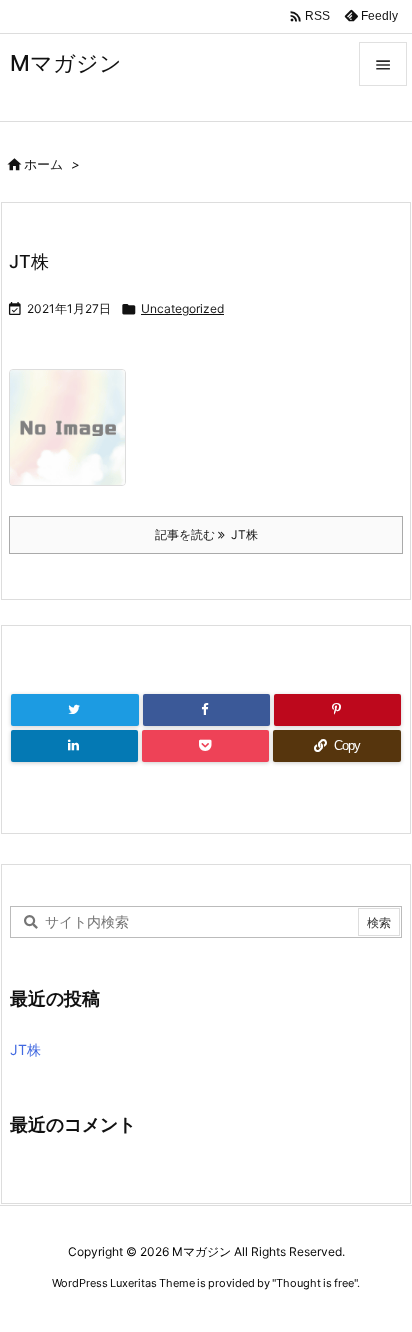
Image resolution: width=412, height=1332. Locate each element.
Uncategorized (182, 308)
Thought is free (315, 1283)
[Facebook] (206, 710)
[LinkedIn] (74, 746)
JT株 (29, 261)
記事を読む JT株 (206, 534)
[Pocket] (205, 746)
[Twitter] (75, 710)
